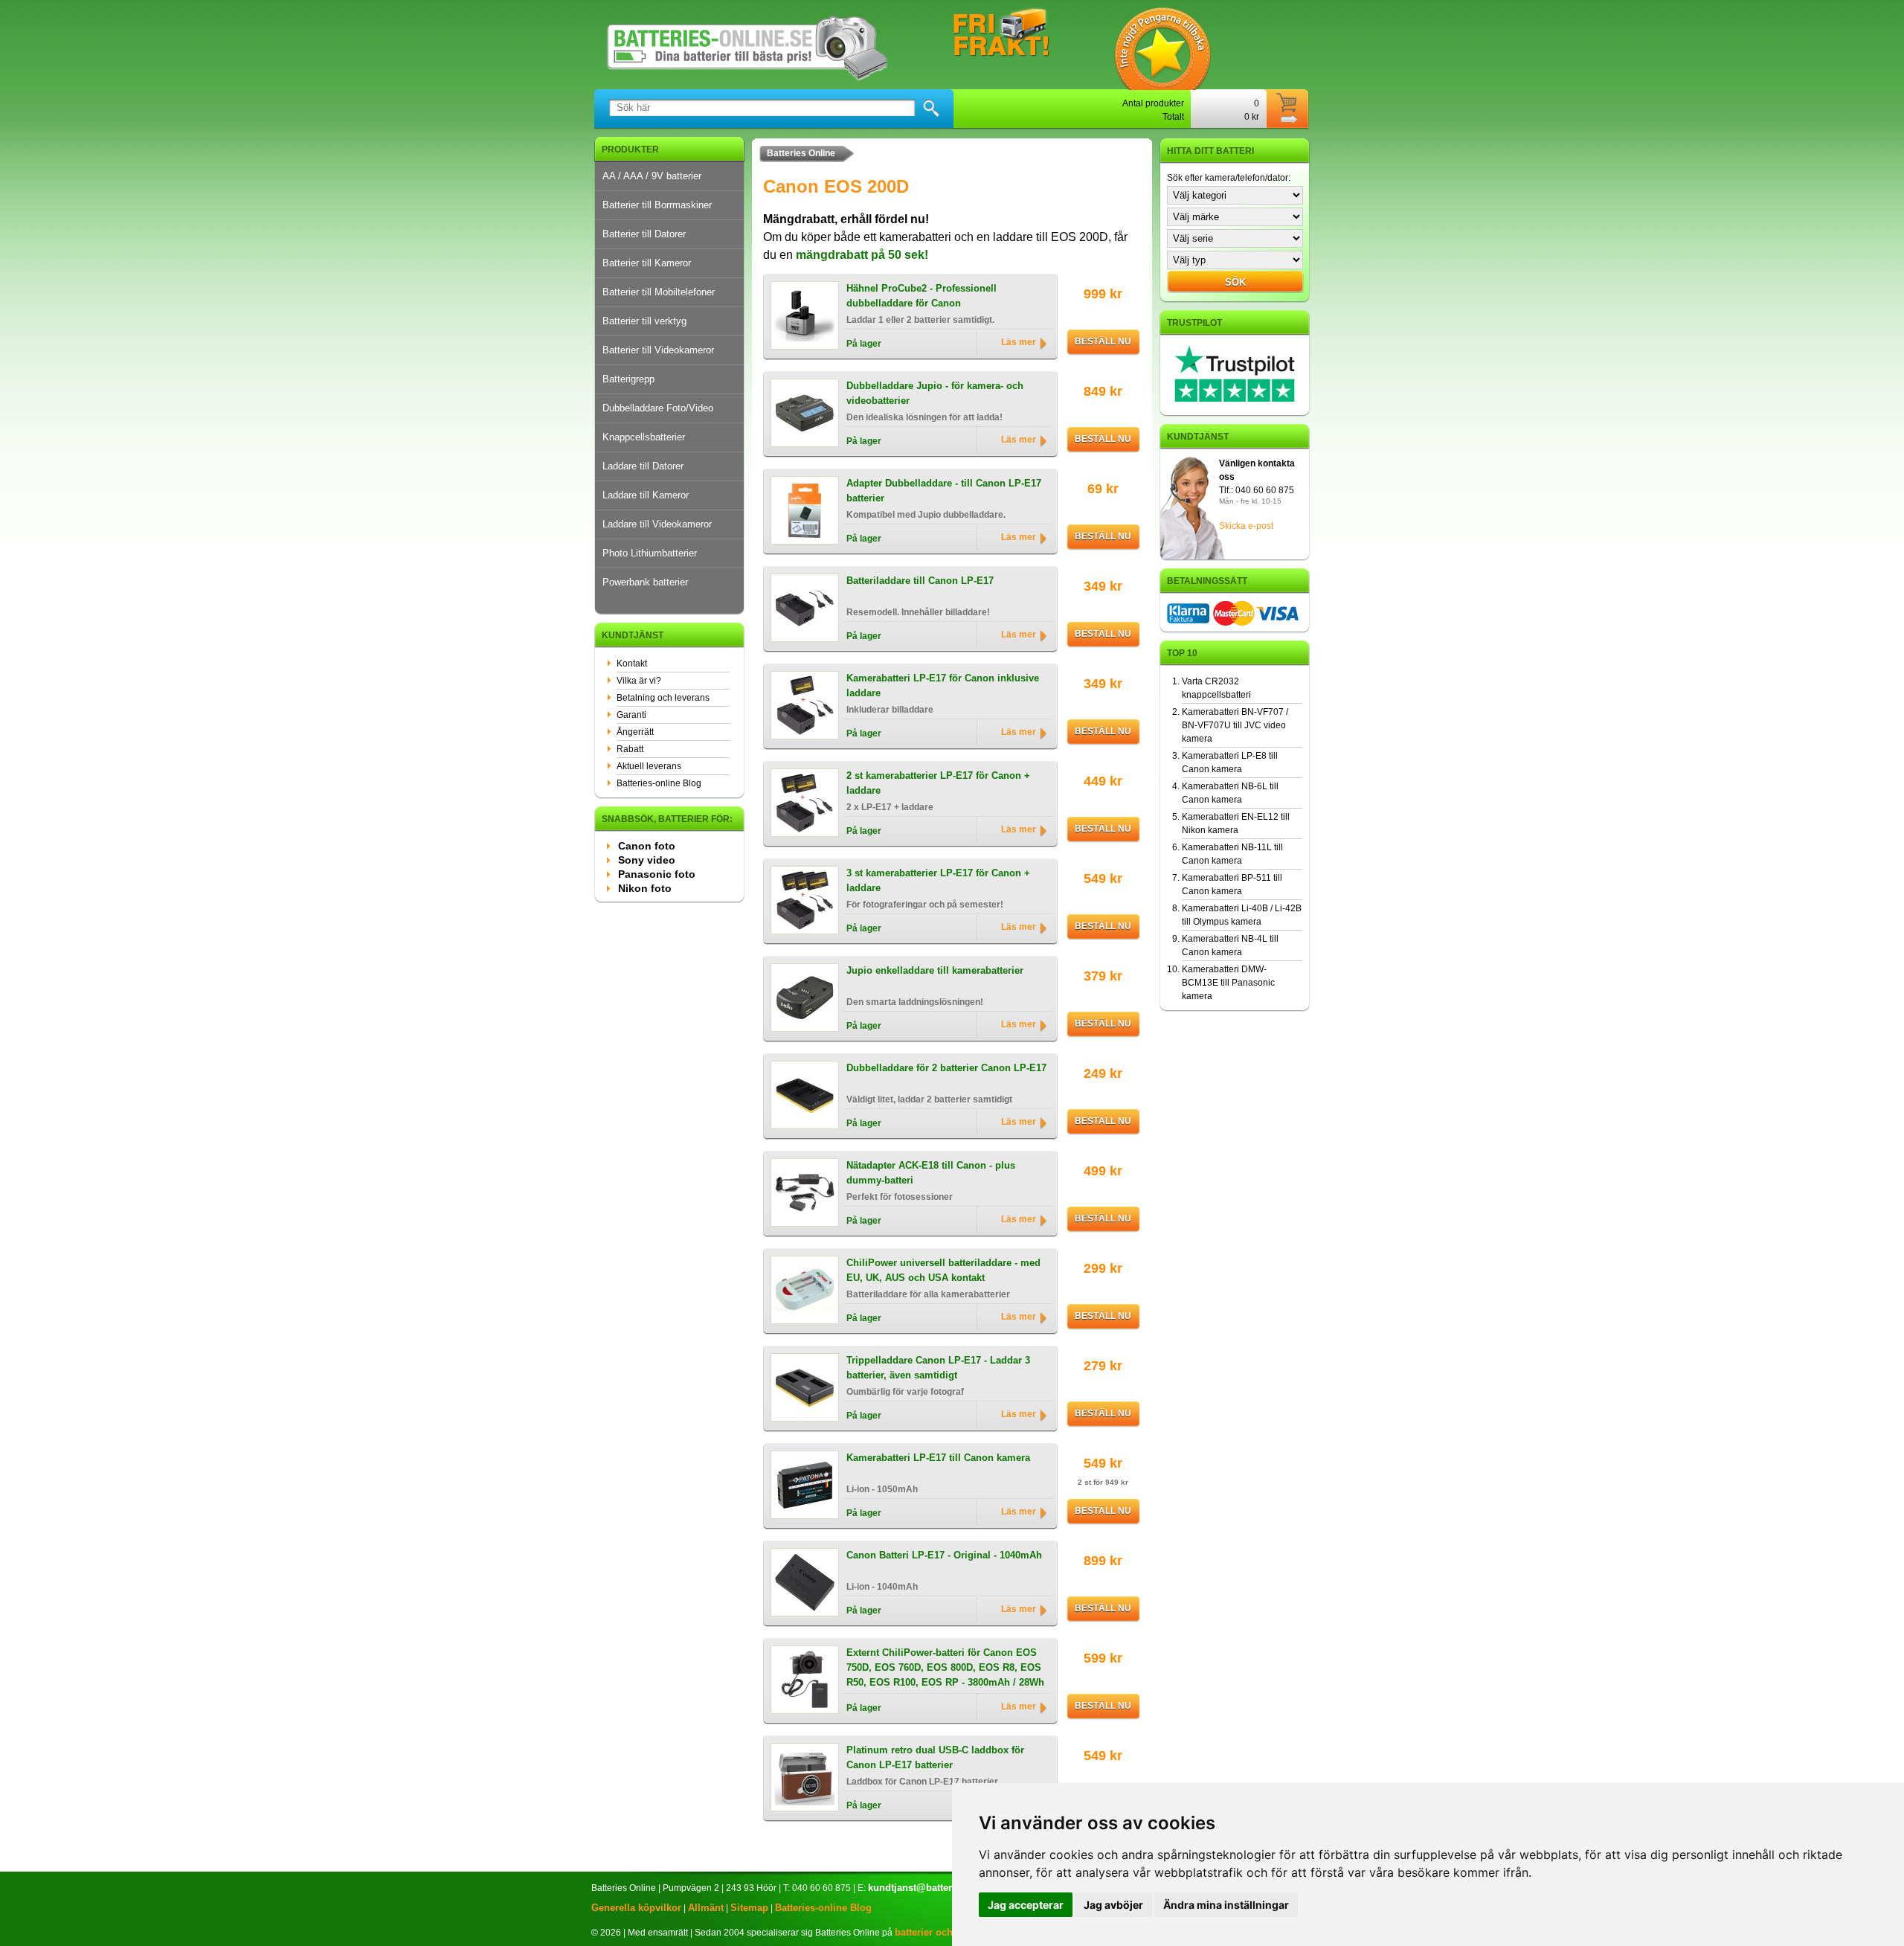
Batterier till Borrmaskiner (657, 205)
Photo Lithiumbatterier (650, 553)
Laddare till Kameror (646, 495)
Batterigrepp (628, 379)
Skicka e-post (1246, 526)
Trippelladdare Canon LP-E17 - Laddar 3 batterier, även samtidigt (938, 1368)
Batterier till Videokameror (658, 350)
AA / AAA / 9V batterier (652, 176)
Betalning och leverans (663, 698)
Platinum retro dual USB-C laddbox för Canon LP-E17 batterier (935, 1757)
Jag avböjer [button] (1113, 1905)
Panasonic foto (657, 874)
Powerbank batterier (645, 582)
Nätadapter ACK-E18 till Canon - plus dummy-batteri (931, 1173)
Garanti (631, 715)
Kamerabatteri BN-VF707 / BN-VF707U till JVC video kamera (1235, 725)
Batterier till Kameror (647, 263)
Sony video (647, 860)
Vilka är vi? (639, 681)
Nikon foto (645, 888)
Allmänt (706, 1908)
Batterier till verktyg (644, 321)
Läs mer (1019, 342)
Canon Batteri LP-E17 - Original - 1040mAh (944, 1555)
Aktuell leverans (649, 766)
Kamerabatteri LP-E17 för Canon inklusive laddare (943, 685)
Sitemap (749, 1908)
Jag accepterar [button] (1026, 1905)
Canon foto (647, 846)
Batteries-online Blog (659, 783)
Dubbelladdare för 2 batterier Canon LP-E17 (946, 1068)
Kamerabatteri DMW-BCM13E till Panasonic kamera (1228, 983)
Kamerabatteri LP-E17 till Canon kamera (938, 1458)
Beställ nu (1103, 341)
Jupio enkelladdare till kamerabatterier (935, 970)
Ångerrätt (635, 732)
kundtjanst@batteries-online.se (939, 1888)
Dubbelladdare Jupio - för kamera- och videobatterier (935, 393)
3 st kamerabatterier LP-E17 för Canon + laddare (938, 880)
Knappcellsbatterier (644, 437)
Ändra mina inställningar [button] (1226, 1905)
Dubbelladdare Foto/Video (658, 408)
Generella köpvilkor (636, 1908)
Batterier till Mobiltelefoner (659, 292)
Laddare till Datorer (643, 466)
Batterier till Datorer (644, 234)
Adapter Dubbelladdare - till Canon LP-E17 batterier (944, 491)
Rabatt (630, 749)
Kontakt (632, 664)
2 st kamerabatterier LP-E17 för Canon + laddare (938, 783)
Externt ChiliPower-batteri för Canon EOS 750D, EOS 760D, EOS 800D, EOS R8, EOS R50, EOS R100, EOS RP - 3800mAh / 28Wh (945, 1662)
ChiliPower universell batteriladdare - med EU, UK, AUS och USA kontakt (943, 1270)
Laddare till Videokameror (657, 524)
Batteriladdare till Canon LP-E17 (920, 581)
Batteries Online (801, 153)
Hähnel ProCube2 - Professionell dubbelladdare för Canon (922, 296)
